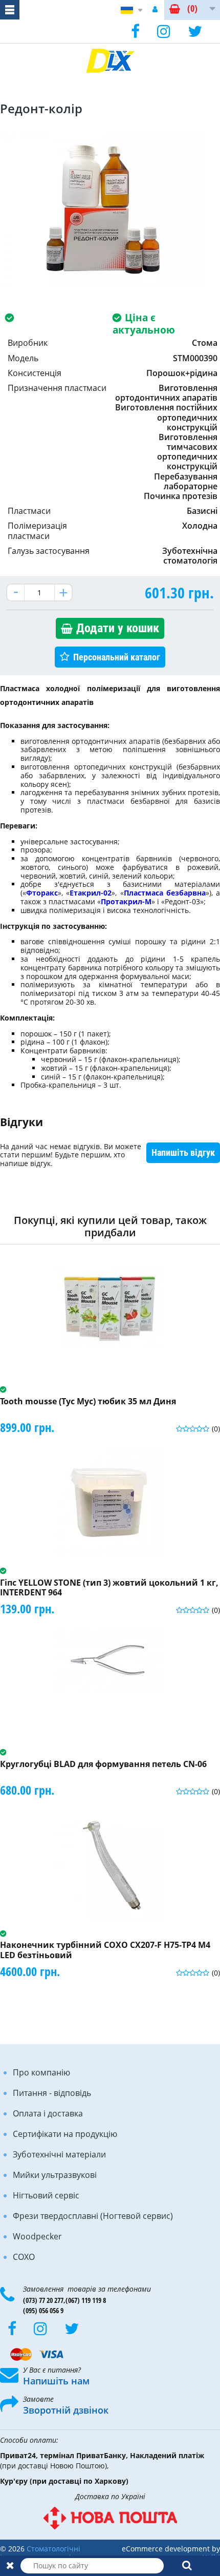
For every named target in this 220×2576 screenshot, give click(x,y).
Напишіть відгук (183, 1152)
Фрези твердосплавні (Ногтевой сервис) (93, 2216)
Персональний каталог (117, 657)
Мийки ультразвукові (55, 2175)
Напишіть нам (56, 2381)
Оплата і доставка (48, 2113)
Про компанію (41, 2072)
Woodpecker (37, 2236)
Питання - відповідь (52, 2093)
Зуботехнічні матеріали (59, 2154)
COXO (24, 2257)
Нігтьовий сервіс (46, 2195)
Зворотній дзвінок (66, 2410)
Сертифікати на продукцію (65, 2134)
